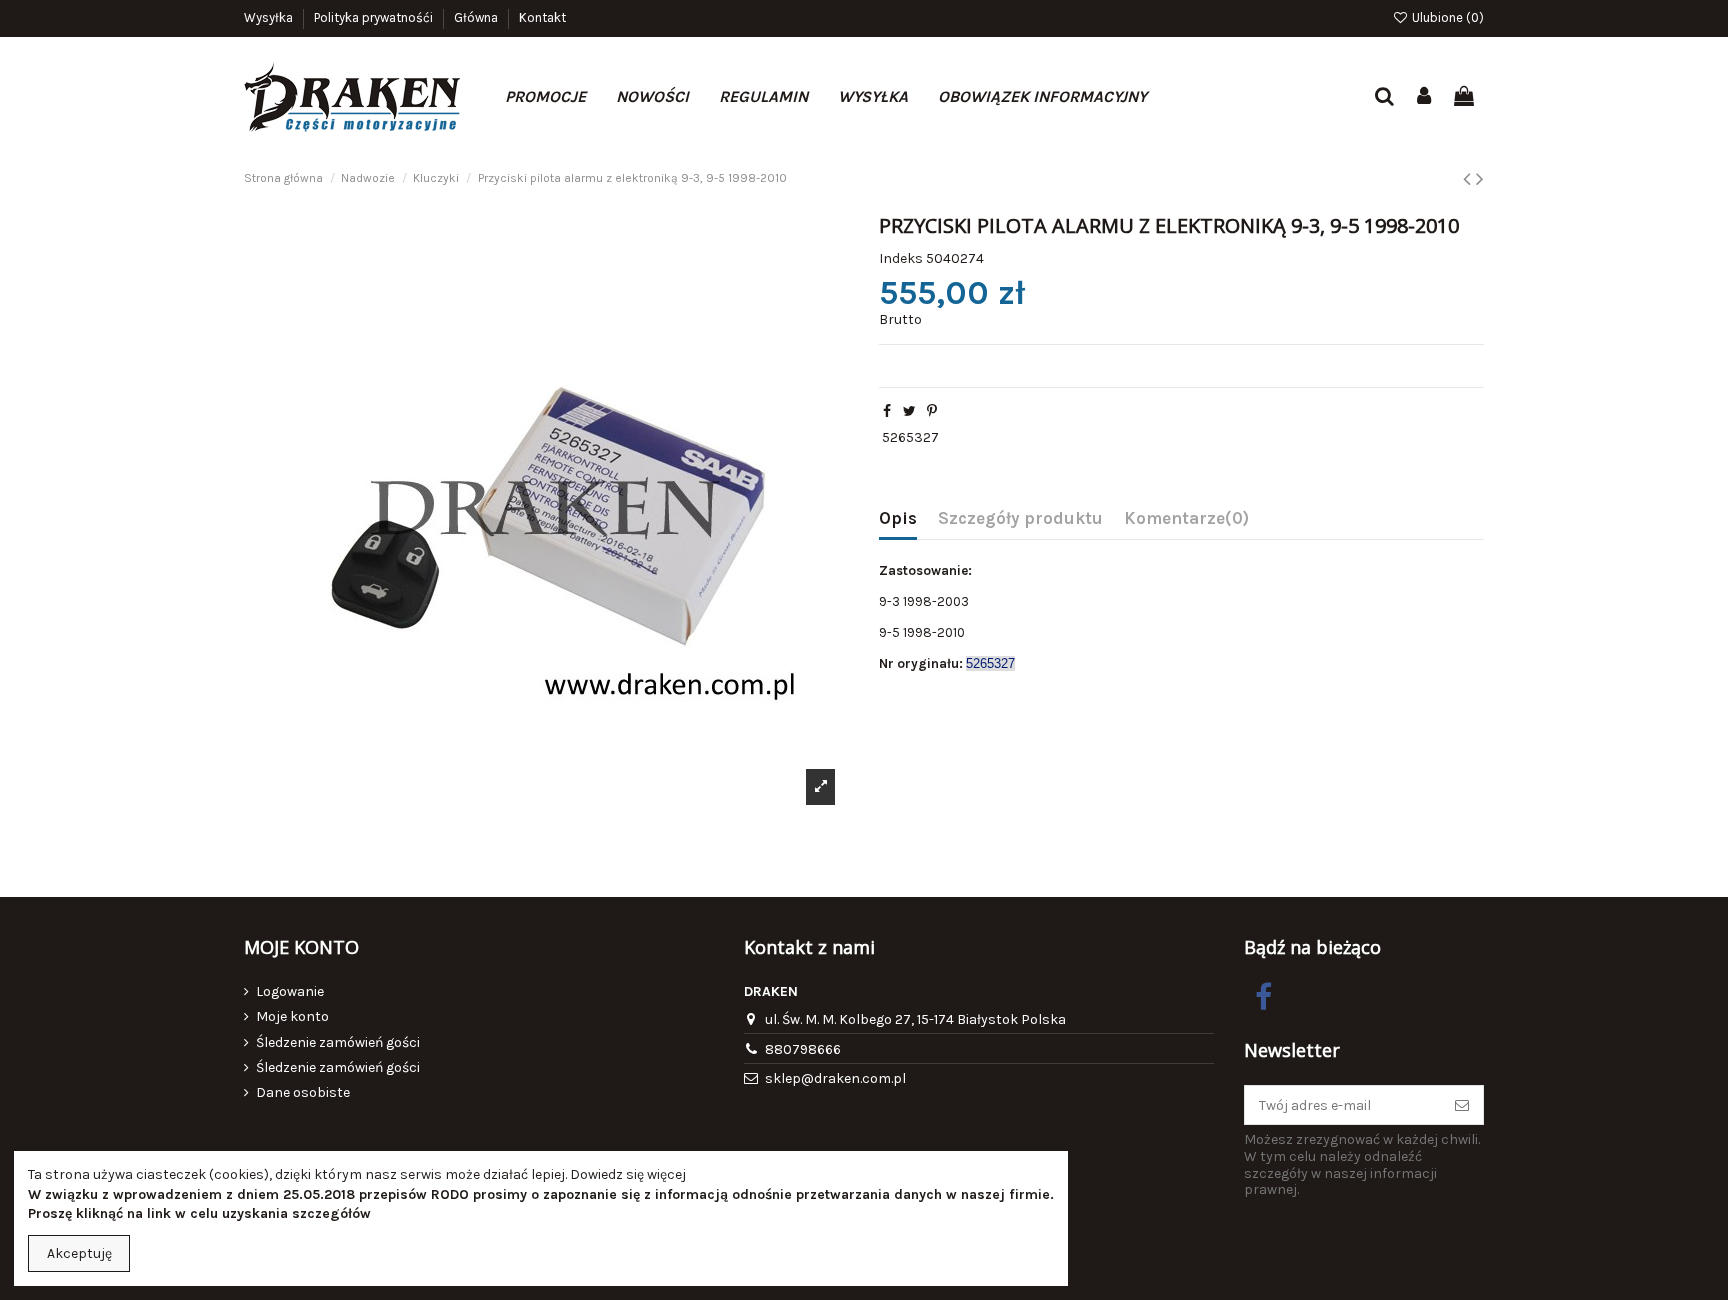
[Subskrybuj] (1462, 1105)
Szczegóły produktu (1020, 518)
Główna (477, 17)
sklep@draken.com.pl (835, 1078)
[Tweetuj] (909, 411)
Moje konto (292, 1016)
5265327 (910, 437)
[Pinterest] (932, 411)
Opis (898, 518)
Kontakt (542, 17)
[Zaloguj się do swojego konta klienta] (1425, 97)
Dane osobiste (303, 1092)
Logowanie (290, 991)
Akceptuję (79, 1253)
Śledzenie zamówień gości (338, 1042)
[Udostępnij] (887, 411)
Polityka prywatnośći (375, 17)
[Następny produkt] (1480, 179)
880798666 (803, 1049)
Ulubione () (1446, 17)
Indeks (901, 258)
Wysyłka (270, 17)
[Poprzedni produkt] (1469, 179)
